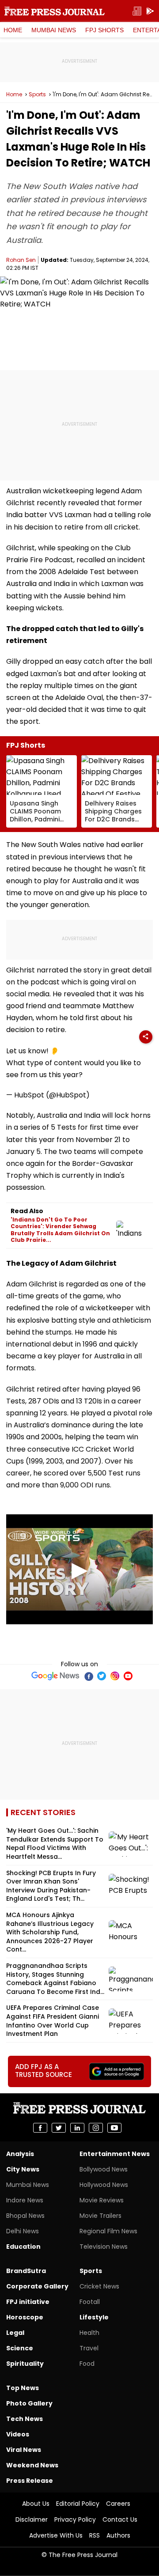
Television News (104, 2247)
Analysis (20, 2154)
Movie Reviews (102, 2200)
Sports (37, 95)
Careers (118, 2504)
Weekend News (32, 2465)
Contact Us (120, 2519)
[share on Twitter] (59, 2128)
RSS (95, 2535)
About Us (36, 2504)
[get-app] (150, 11)
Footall (90, 2302)
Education (23, 2247)
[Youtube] (128, 1676)
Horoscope (25, 2317)
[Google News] (55, 1676)
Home (13, 30)
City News (23, 2169)
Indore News (25, 2200)
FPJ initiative (28, 2302)
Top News (23, 2388)
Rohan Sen (21, 260)
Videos (18, 2434)
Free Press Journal (55, 11)
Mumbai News (54, 30)
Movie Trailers (100, 2216)
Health (89, 2333)
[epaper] (137, 11)
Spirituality (25, 2364)
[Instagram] (115, 1676)
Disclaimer (32, 2519)
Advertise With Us (56, 2535)
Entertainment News (115, 2154)
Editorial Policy (78, 2504)
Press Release (30, 2481)
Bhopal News (25, 2216)
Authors (118, 2535)
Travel (89, 2348)
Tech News (25, 2419)
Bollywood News (104, 2169)
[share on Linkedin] (77, 2128)
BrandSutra (26, 2271)
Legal (15, 2333)
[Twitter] (102, 1676)
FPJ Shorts (104, 30)
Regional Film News (108, 2231)
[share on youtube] (114, 2128)
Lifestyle (94, 2317)
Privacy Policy (75, 2519)
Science (20, 2348)
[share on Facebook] (40, 2128)
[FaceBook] (88, 1676)
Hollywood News (104, 2185)
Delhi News (23, 2231)
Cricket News (99, 2286)
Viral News (24, 2450)
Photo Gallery (29, 2403)
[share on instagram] (96, 2128)
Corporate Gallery (37, 2286)
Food (87, 2364)
